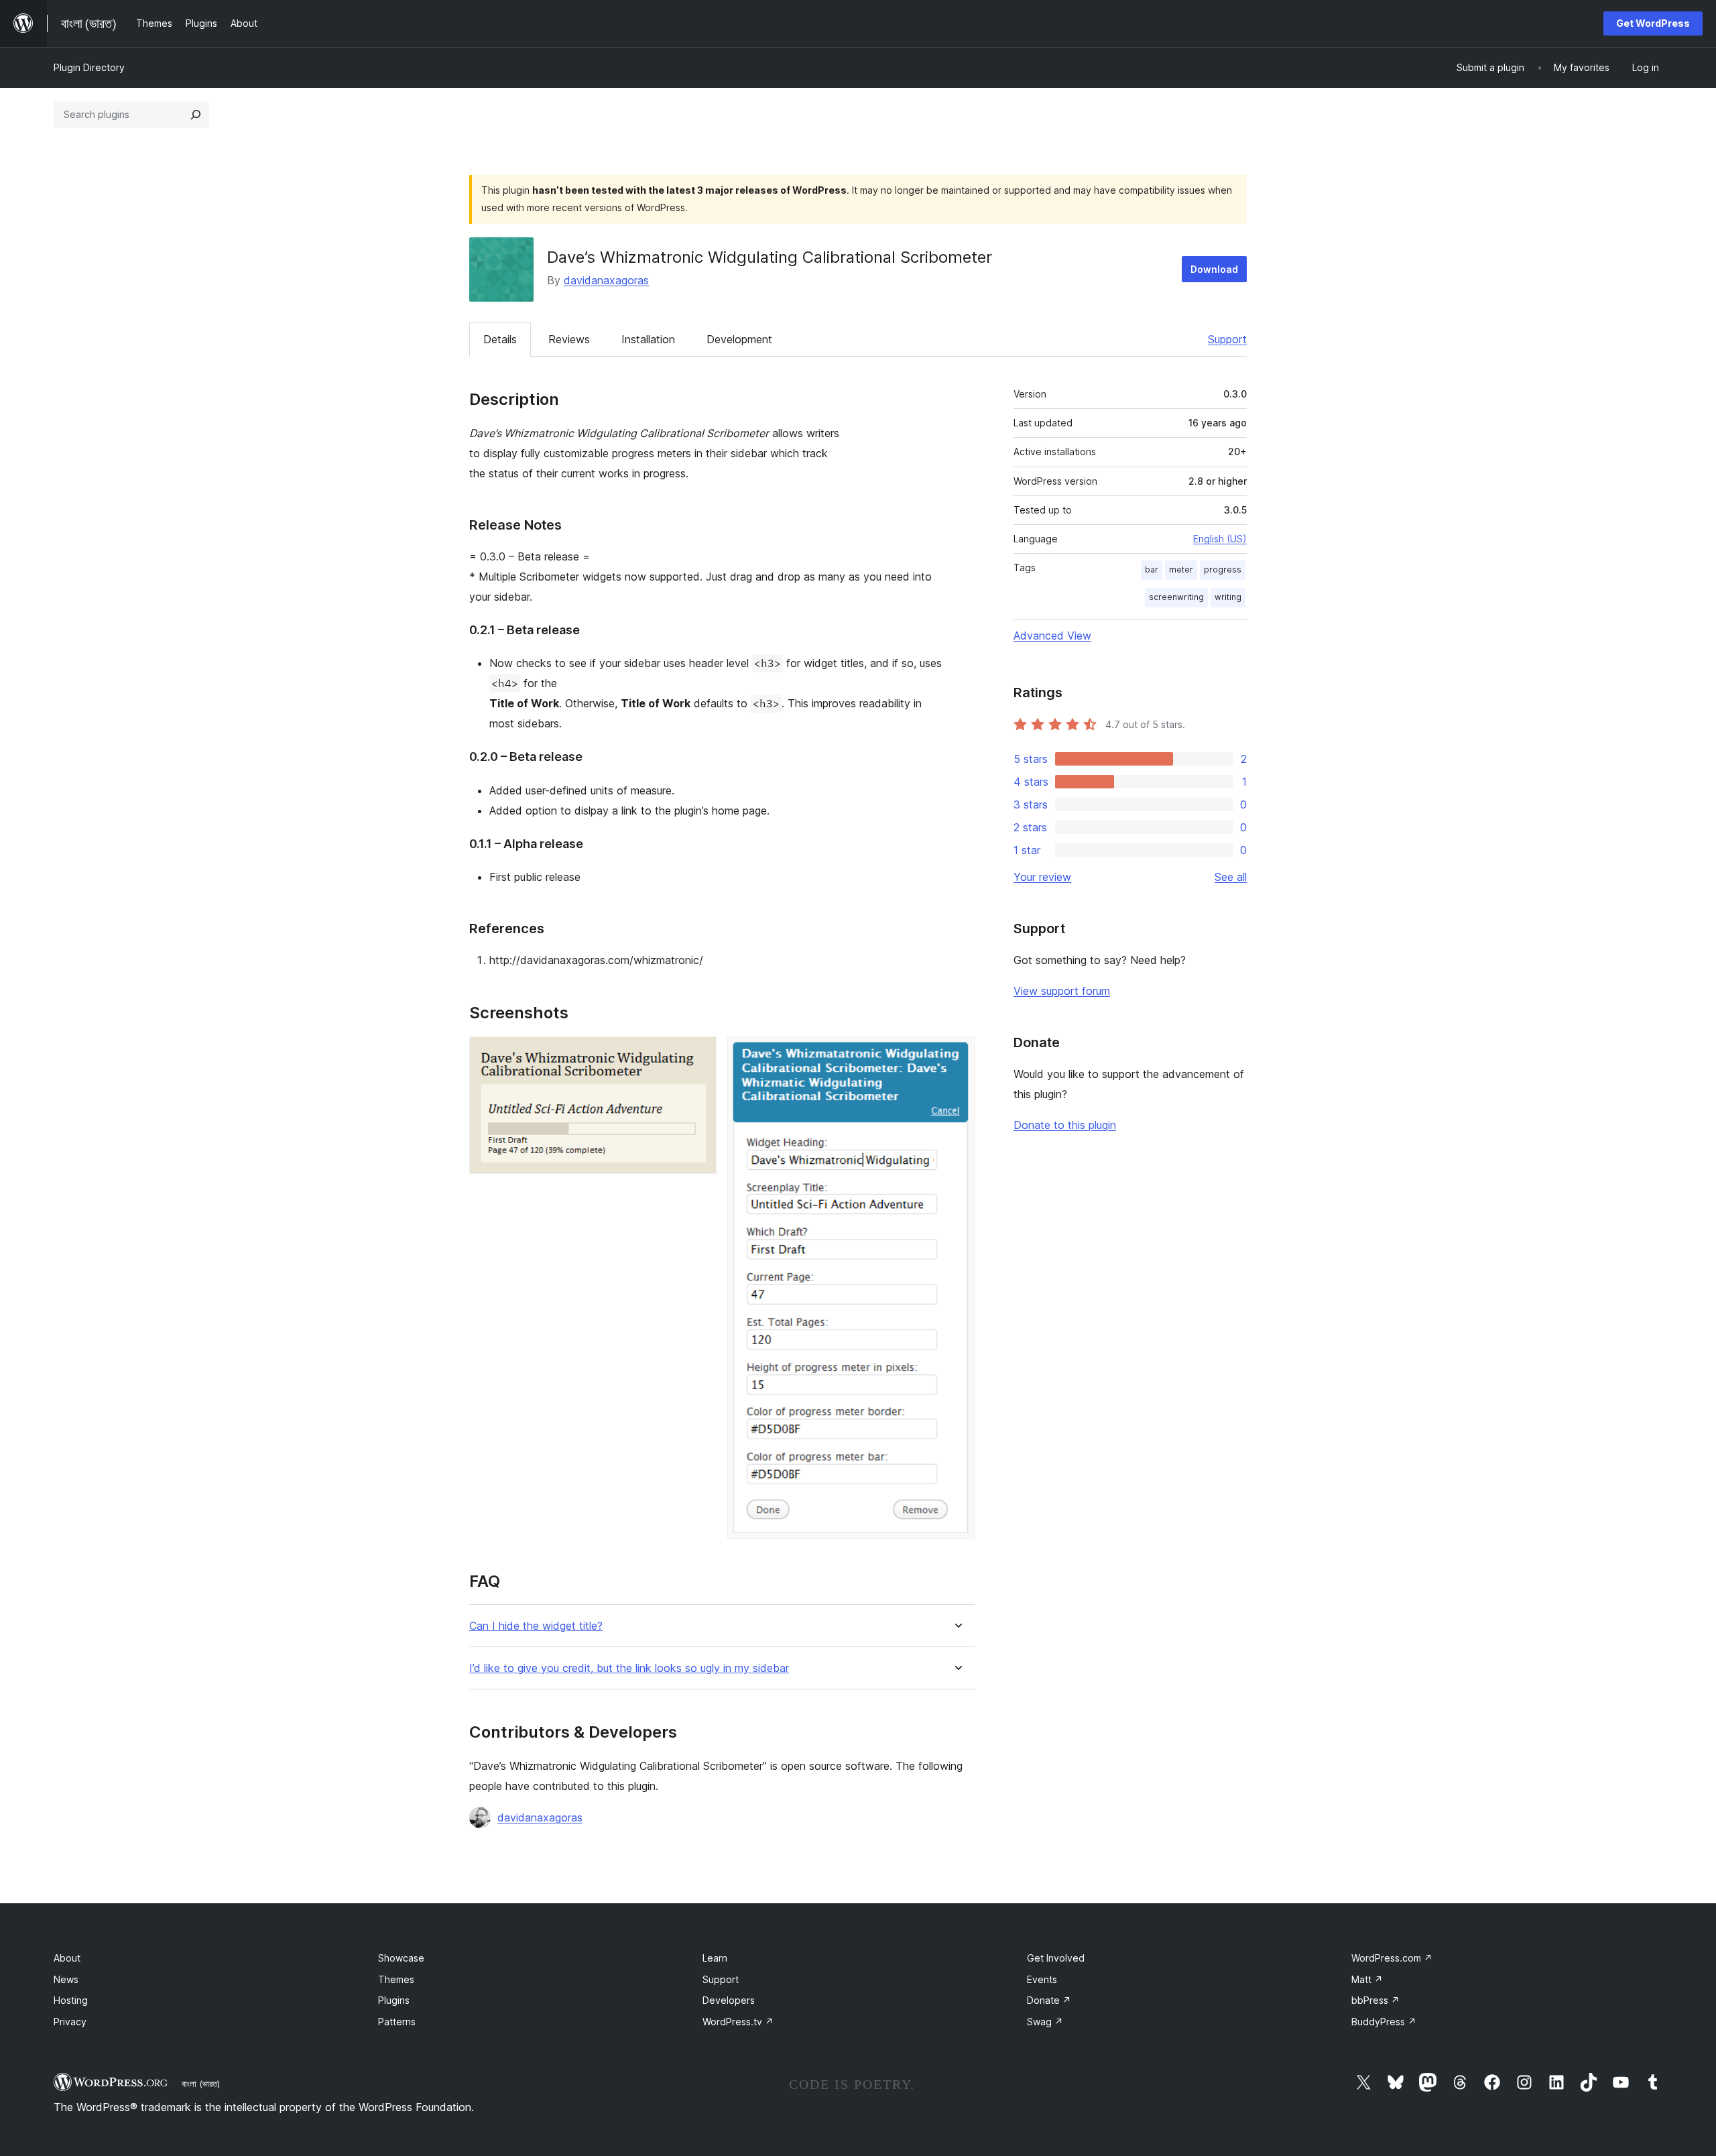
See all (1231, 877)
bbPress (1375, 2000)
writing (1228, 597)
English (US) (1220, 539)
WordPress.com (1392, 1958)
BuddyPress (1384, 2022)
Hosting (71, 2000)
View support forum (1062, 991)
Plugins (394, 2000)
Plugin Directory (89, 67)
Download (1214, 269)
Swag (1045, 2022)
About (67, 1958)
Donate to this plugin (1065, 1125)
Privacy (70, 2022)
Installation (648, 339)
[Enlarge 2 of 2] (957, 1055)
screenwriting (1176, 597)
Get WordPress (1653, 23)
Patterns (397, 2022)
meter (1181, 570)
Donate (1049, 2000)
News (66, 1979)
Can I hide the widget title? (536, 1626)
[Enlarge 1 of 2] (698, 1055)
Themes (396, 1979)
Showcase (401, 1958)
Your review (1042, 877)
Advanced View (1052, 636)
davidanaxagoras (606, 280)
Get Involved (1056, 1958)
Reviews (569, 339)
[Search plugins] (196, 115)
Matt (1367, 1979)
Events (1042, 1979)
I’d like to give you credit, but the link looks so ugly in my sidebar (629, 1668)
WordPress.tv (738, 2022)
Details (500, 339)
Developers (729, 2000)
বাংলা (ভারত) (201, 2084)
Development (739, 339)
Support (1227, 339)
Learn (715, 1958)
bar (1152, 570)
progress (1223, 570)
